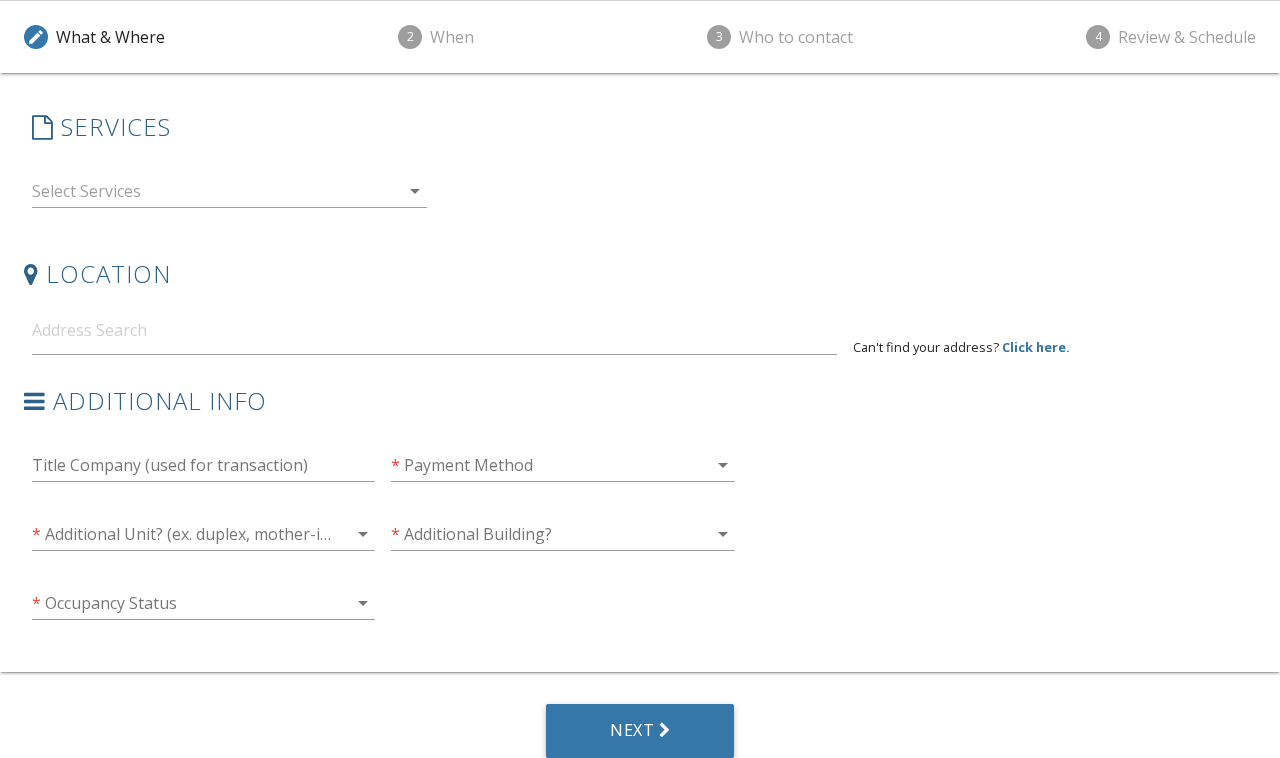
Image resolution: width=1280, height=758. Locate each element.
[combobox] (229, 195)
